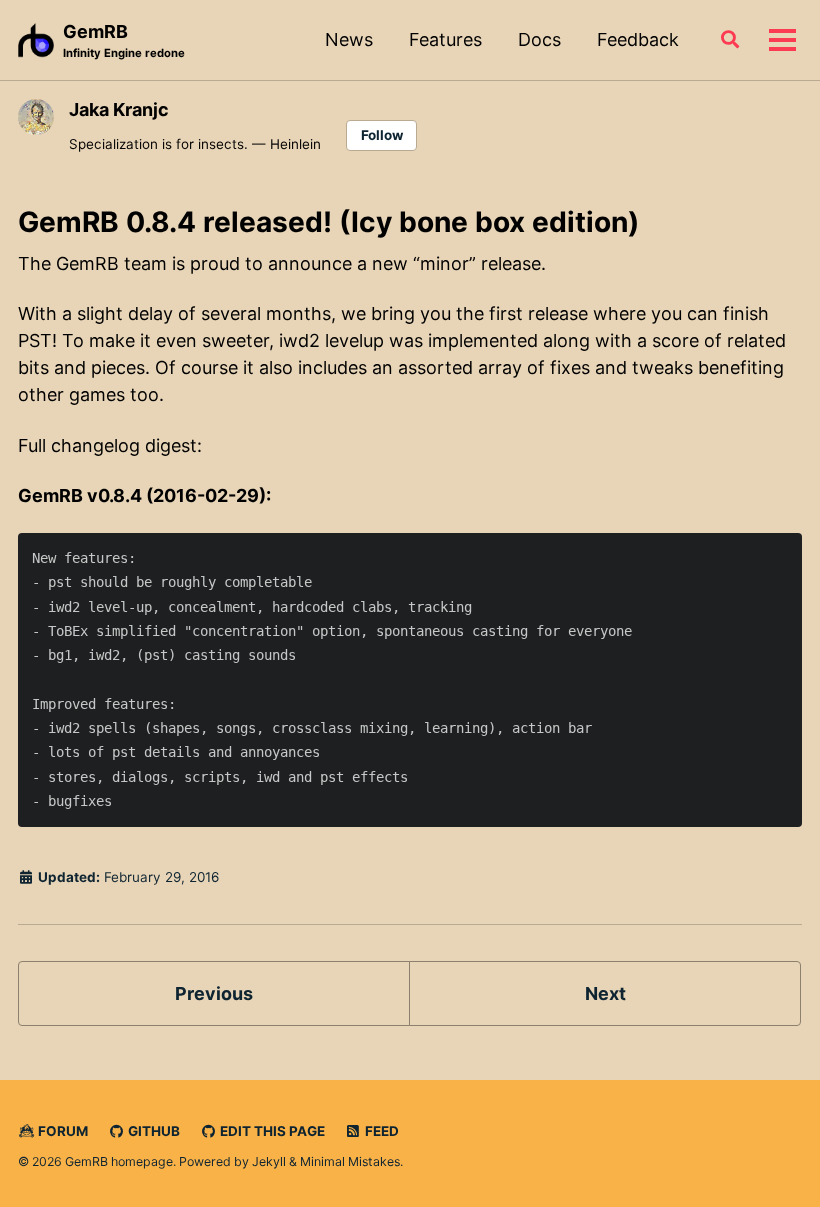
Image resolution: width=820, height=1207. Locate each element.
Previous (214, 993)
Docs (539, 39)
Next (605, 993)
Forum (61, 1131)
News (349, 39)
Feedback (638, 39)
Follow (382, 135)
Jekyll (269, 1161)
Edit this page (271, 1131)
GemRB (124, 40)
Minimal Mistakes (350, 1161)
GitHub (152, 1131)
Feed (380, 1131)
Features (445, 39)
